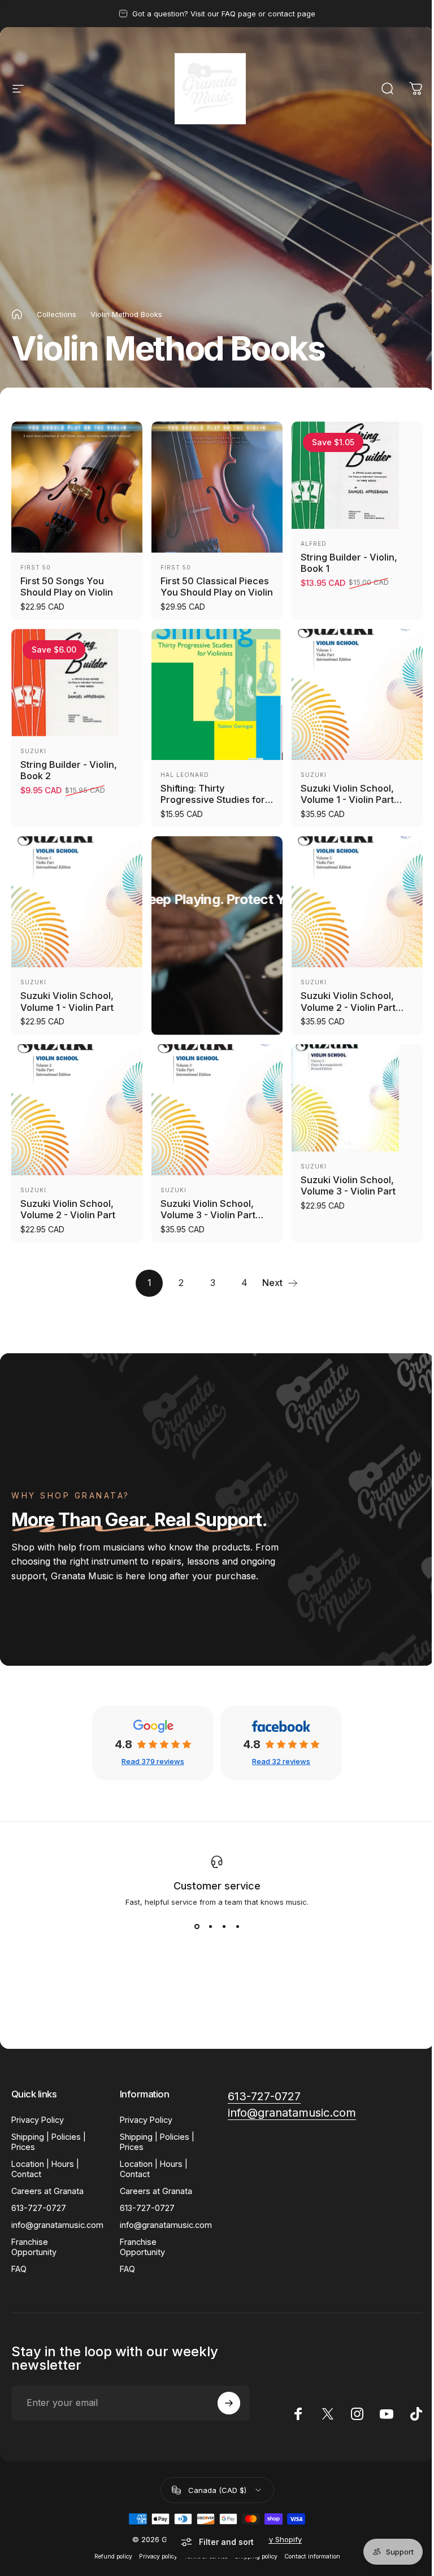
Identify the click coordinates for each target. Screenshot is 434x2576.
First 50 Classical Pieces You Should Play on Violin (217, 587)
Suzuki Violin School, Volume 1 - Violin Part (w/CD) (347, 800)
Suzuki (33, 751)
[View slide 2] (210, 1927)
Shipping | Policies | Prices (49, 2142)
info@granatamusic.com (57, 2225)
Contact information (312, 2557)
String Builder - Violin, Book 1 (349, 563)
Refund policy (113, 2557)
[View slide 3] (224, 1927)
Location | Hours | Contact (45, 2169)
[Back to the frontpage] (17, 314)
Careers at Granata (47, 2191)
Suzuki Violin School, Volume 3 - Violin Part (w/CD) (208, 1215)
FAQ (19, 2269)
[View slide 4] (237, 1927)
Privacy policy (158, 2557)
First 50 (36, 567)
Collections (57, 314)
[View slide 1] (197, 1927)
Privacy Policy (38, 2120)
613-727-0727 (39, 2208)
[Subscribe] (229, 2403)
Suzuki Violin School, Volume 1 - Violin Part (67, 1002)
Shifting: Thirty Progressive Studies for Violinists (213, 800)
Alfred (314, 544)
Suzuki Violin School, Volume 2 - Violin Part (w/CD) (348, 1007)
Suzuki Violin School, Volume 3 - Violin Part (348, 1186)
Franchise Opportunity (34, 2247)
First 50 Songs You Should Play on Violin (67, 587)
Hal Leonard (185, 775)
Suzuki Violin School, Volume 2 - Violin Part (68, 1209)
